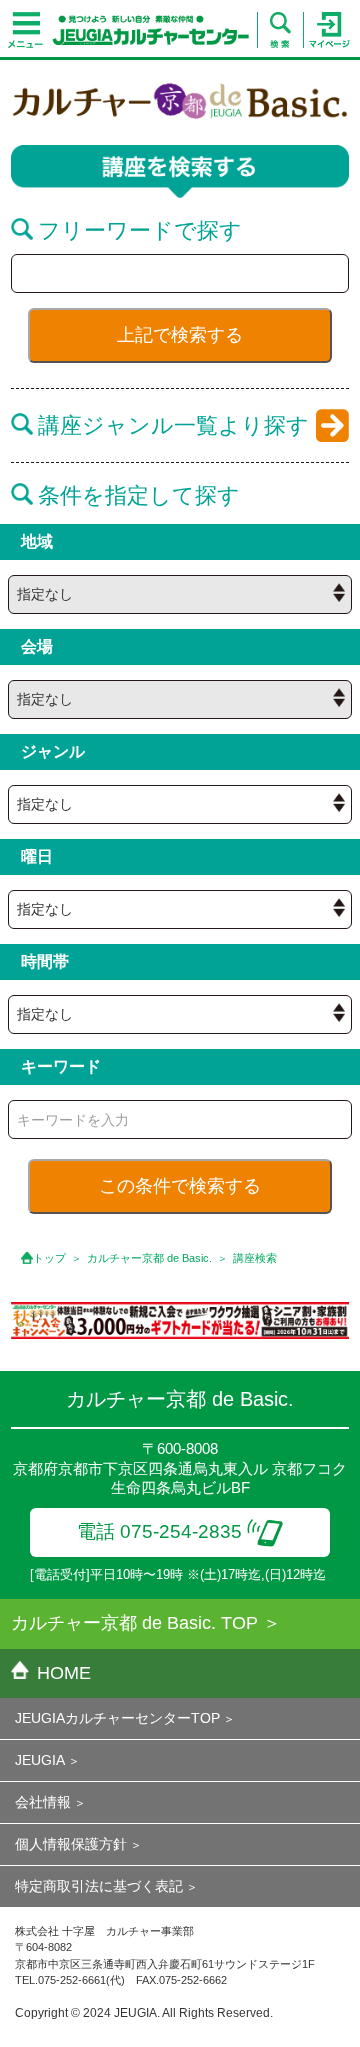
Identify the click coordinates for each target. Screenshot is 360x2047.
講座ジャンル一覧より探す (173, 425)
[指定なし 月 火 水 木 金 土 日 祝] (180, 909)
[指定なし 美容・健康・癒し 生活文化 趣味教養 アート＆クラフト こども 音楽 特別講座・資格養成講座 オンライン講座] (180, 804)
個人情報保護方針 (71, 1844)
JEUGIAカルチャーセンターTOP (117, 1718)
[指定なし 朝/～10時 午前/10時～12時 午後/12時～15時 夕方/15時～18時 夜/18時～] (180, 1014)
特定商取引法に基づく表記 (99, 1886)
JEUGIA (40, 1760)
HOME (64, 1673)
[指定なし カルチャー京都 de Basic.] (180, 699)
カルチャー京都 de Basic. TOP (134, 1623)
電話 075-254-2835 (159, 1531)
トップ (49, 1258)
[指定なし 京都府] (180, 594)
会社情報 (43, 1802)
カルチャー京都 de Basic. (149, 1258)
